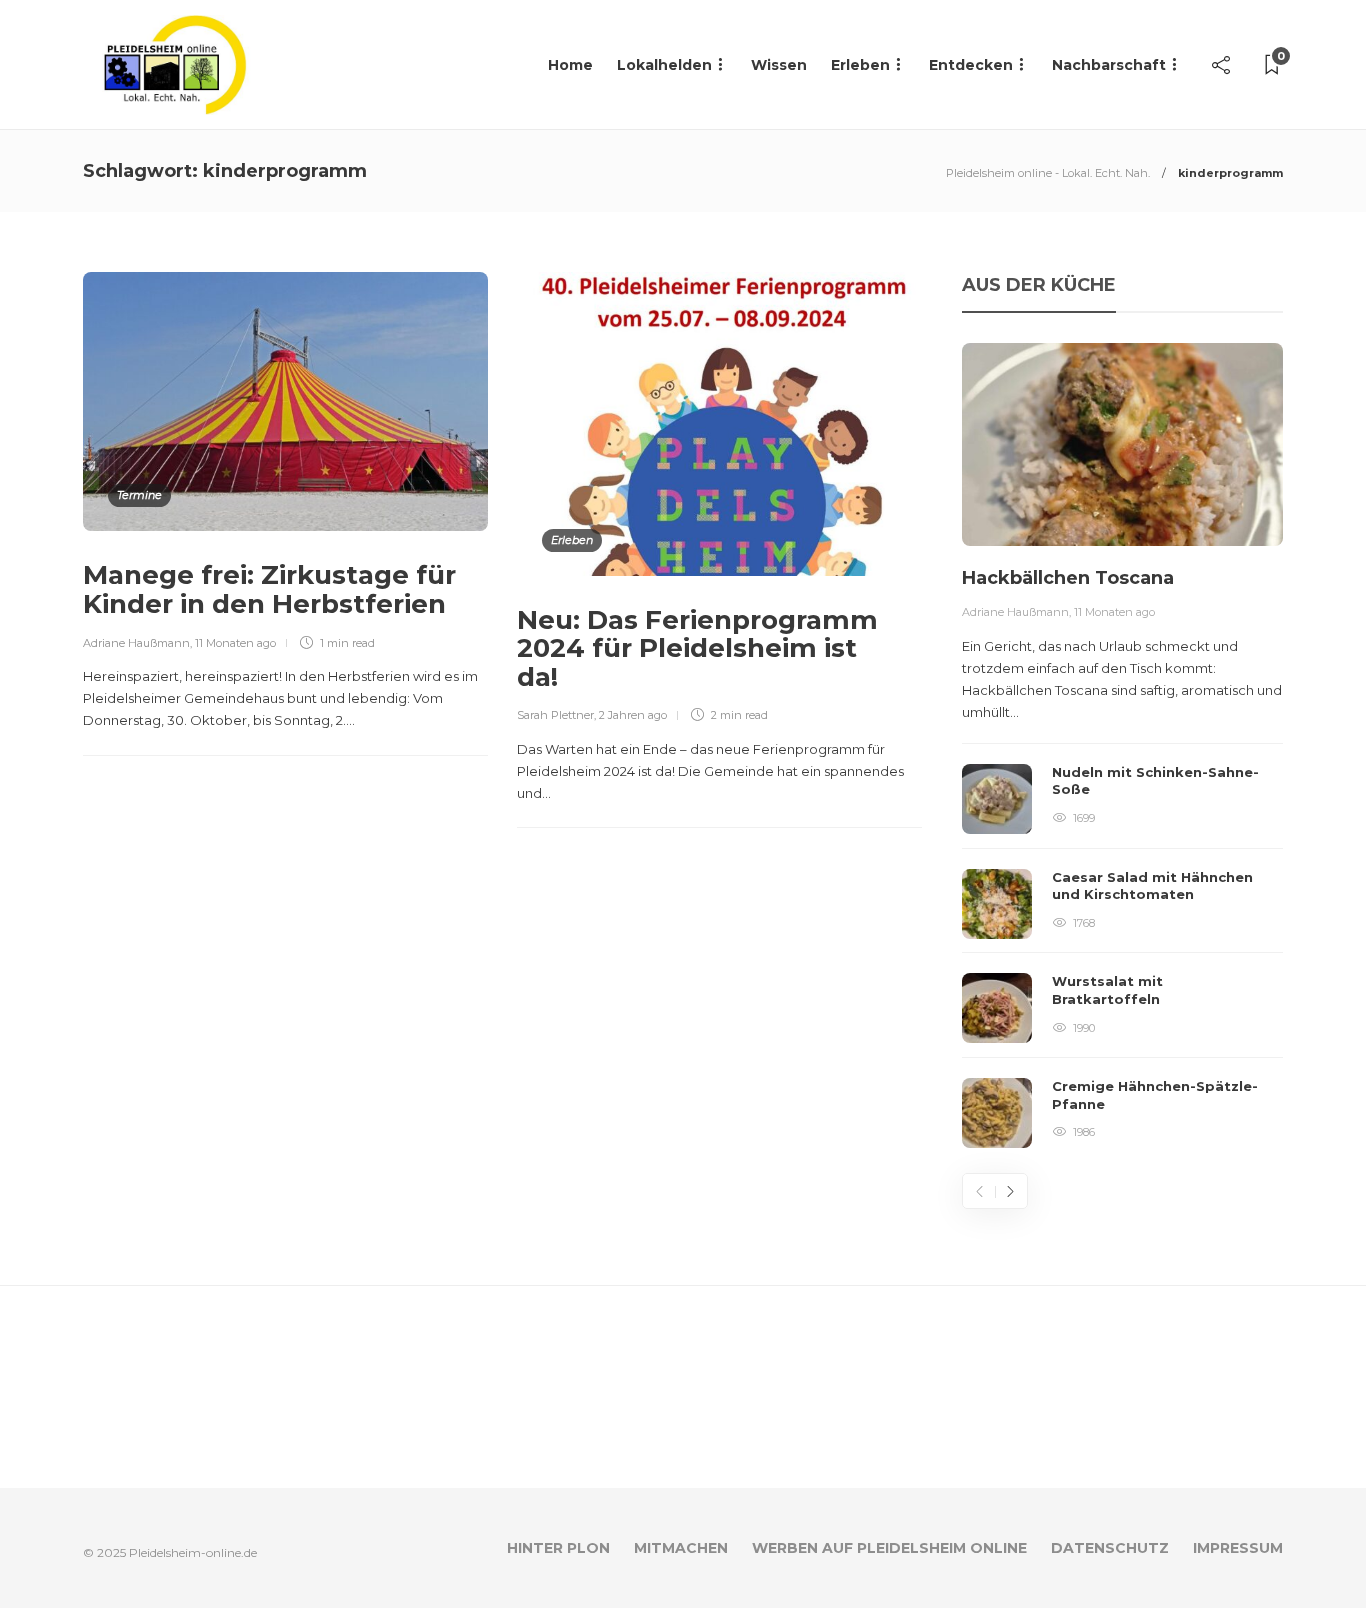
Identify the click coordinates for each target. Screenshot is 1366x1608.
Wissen (779, 65)
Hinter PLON (558, 1548)
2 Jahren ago (633, 715)
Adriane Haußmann (136, 643)
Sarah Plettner (555, 715)
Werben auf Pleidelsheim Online (889, 1548)
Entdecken (971, 65)
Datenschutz (1110, 1548)
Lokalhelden (664, 65)
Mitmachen (681, 1548)
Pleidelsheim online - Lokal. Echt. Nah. (1048, 173)
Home (570, 65)
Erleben (860, 65)
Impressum (1238, 1548)
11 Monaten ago (235, 643)
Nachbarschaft (1109, 65)
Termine (139, 495)
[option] (1122, 745)
